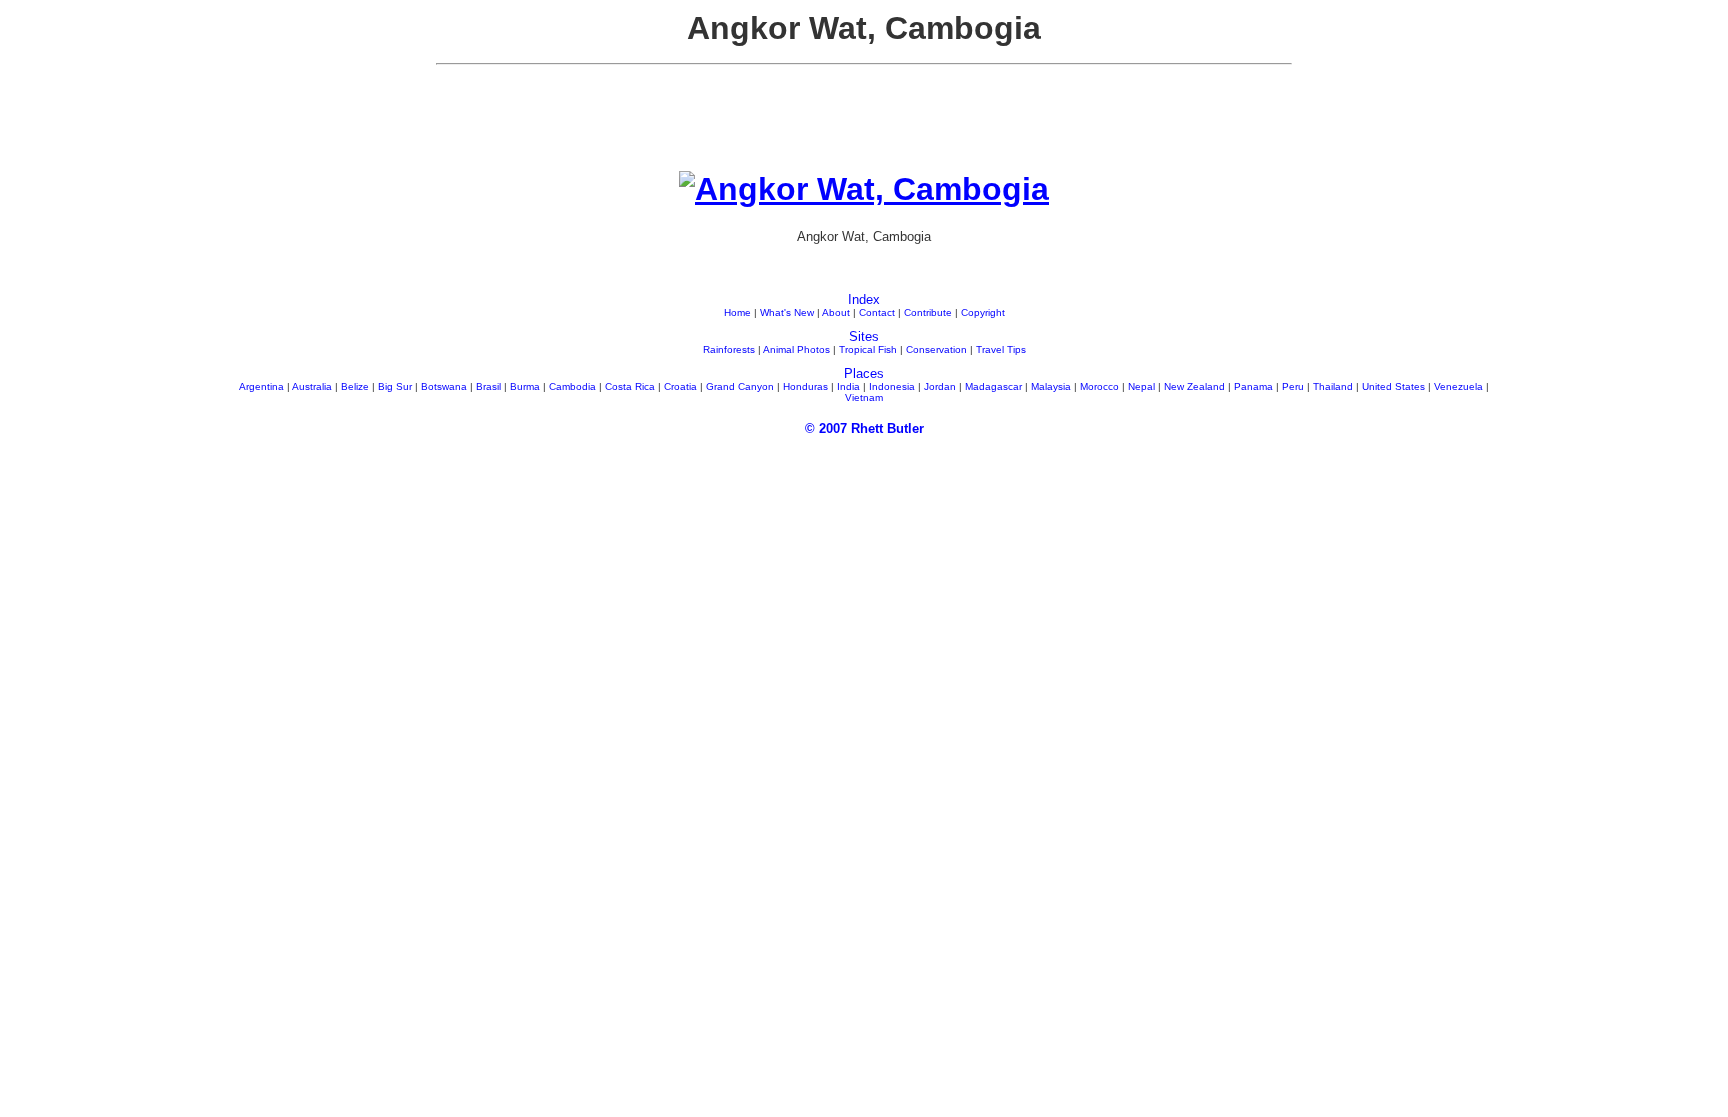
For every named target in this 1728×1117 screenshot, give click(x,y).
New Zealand (1194, 386)
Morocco (1099, 386)
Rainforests (729, 349)
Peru (1293, 386)
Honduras (805, 386)
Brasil (488, 386)
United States (1393, 386)
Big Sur (395, 386)
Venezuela (1458, 386)
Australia (312, 386)
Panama (1253, 386)
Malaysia (1051, 386)
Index (864, 299)
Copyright (983, 312)
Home (737, 312)
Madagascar (993, 386)
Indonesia (892, 386)
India (848, 386)
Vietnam (864, 397)
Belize (355, 386)
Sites (864, 336)
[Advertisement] (864, 126)
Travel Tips (1001, 349)
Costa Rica (630, 386)
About (836, 312)
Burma (525, 386)
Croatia (680, 386)
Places (864, 373)
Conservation (936, 349)
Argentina (261, 386)
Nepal (1141, 386)
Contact (877, 312)
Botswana (444, 386)
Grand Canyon (740, 386)
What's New (787, 312)
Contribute (928, 312)
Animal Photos (796, 349)
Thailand (1333, 386)
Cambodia (572, 386)
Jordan (940, 386)
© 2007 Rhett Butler (864, 428)
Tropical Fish (868, 349)
